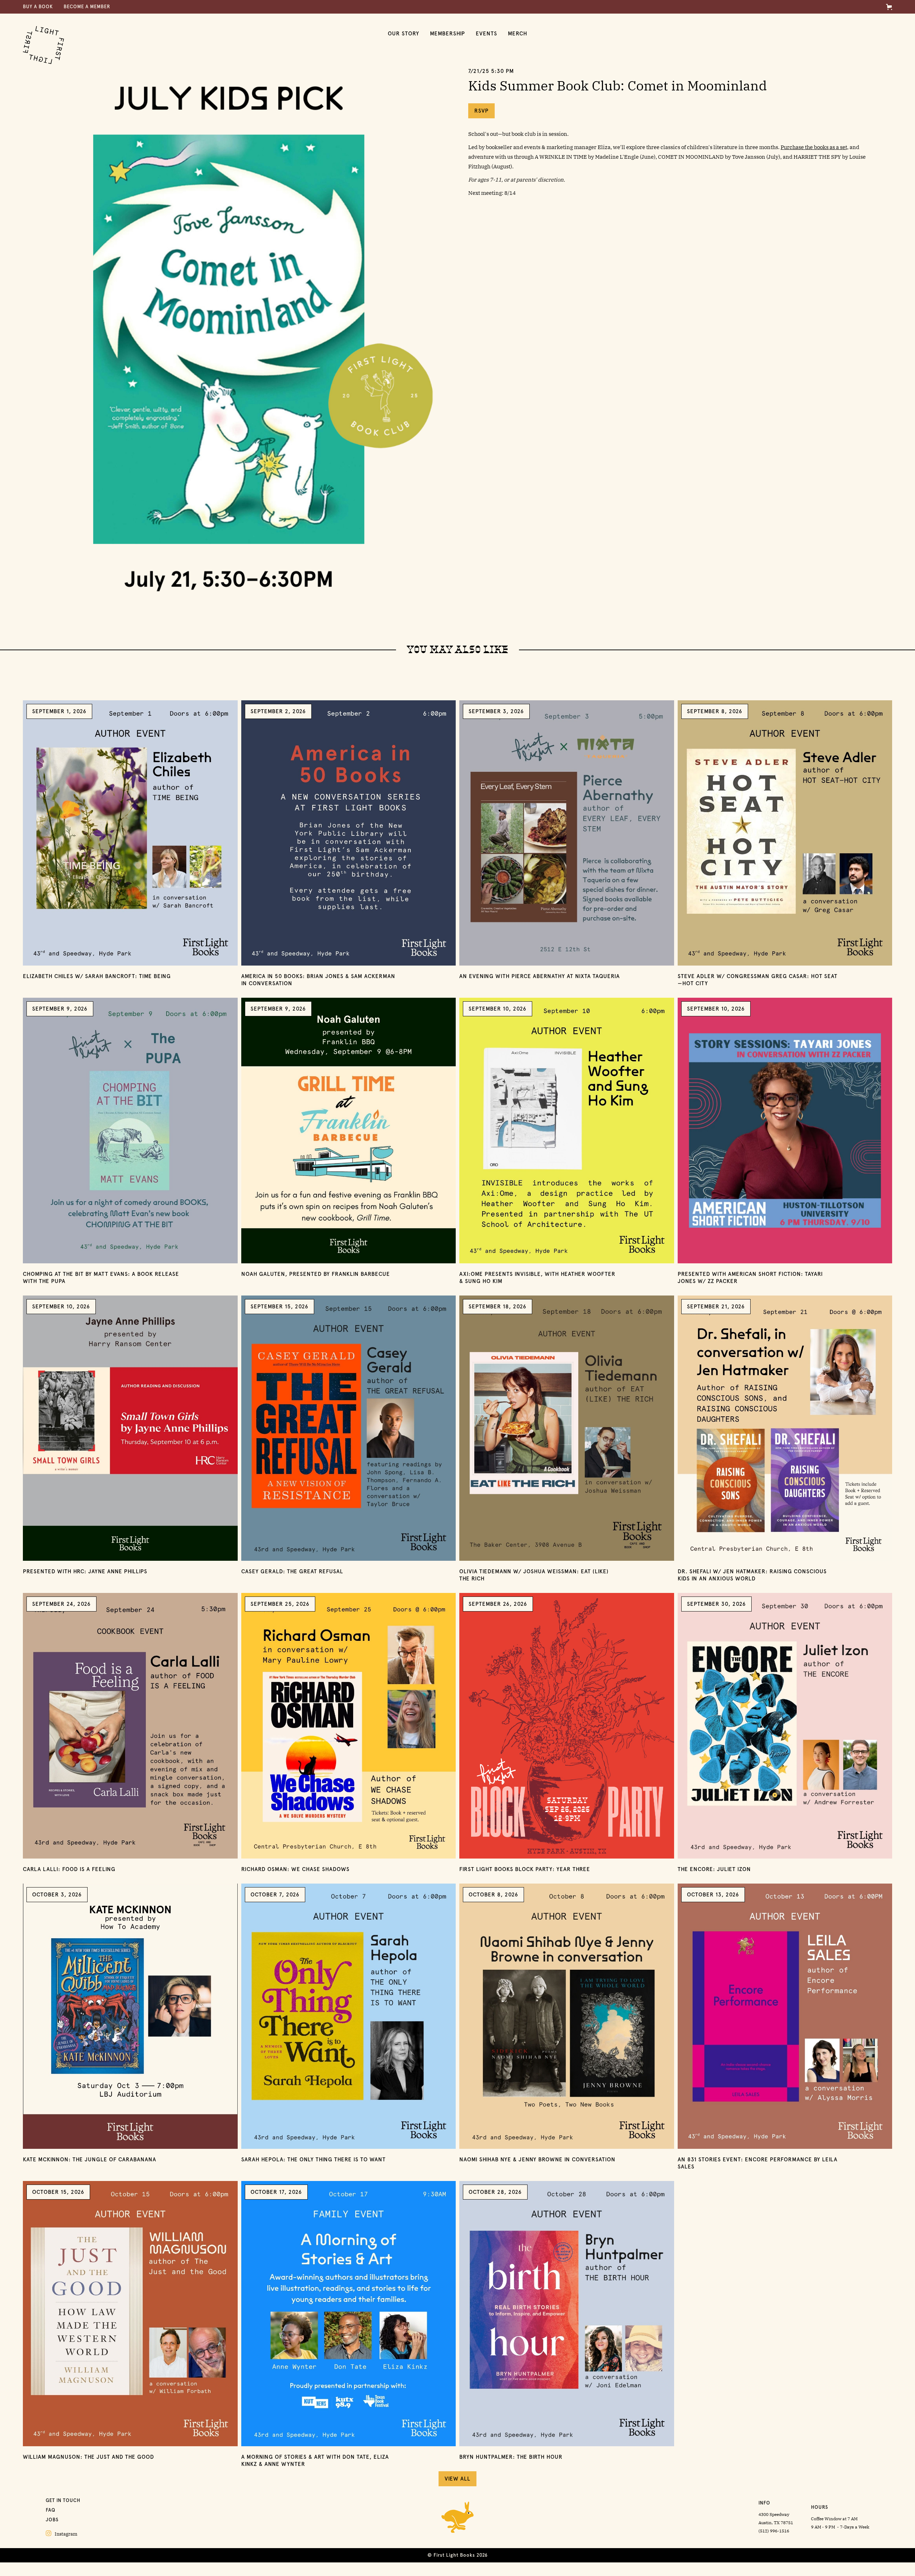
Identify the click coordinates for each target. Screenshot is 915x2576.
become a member (87, 7)
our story (404, 34)
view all (457, 2479)
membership (447, 34)
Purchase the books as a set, (815, 147)
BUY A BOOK (38, 7)
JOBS (52, 2520)
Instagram (61, 2533)
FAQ (51, 2510)
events (486, 34)
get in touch (63, 2500)
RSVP (481, 111)
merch (518, 34)
